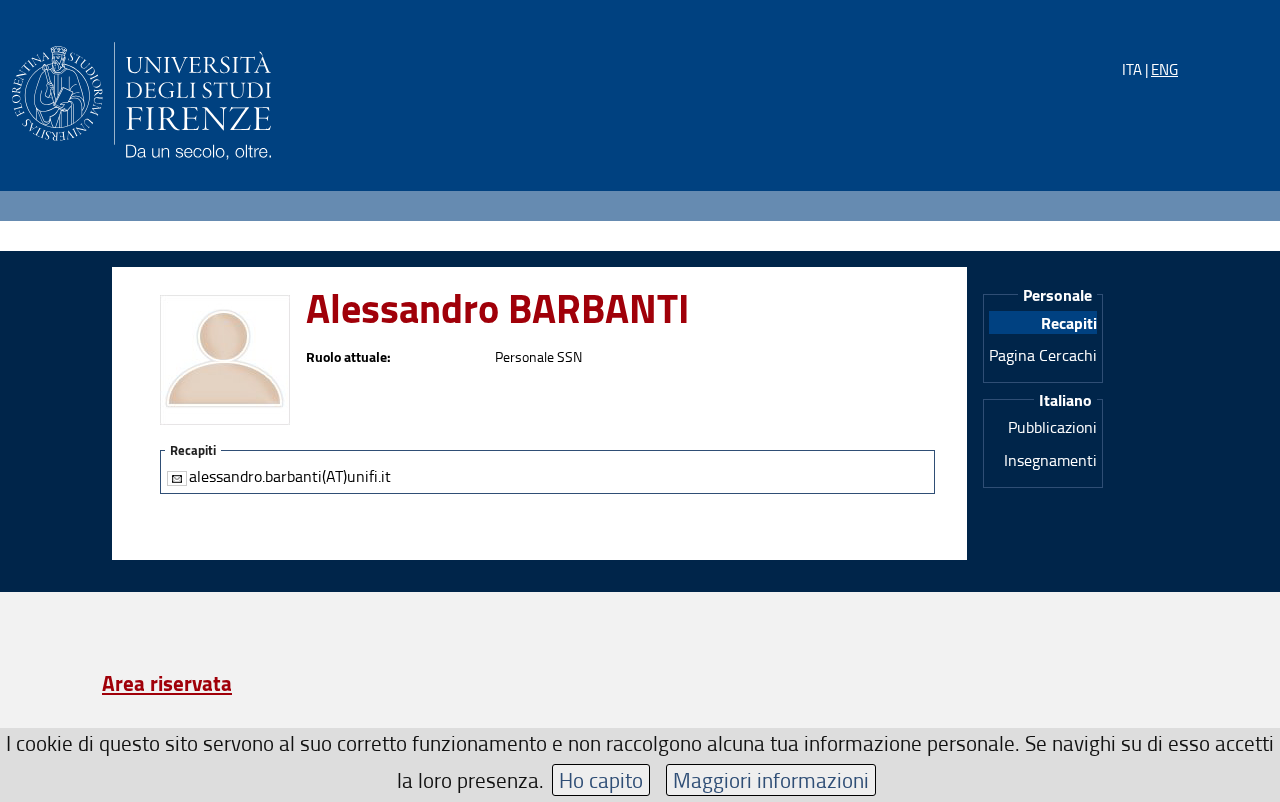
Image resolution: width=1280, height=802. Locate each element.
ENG (1164, 69)
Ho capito (601, 779)
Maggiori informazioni (771, 779)
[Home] (141, 97)
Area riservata (167, 683)
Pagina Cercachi (1043, 355)
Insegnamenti (1050, 460)
